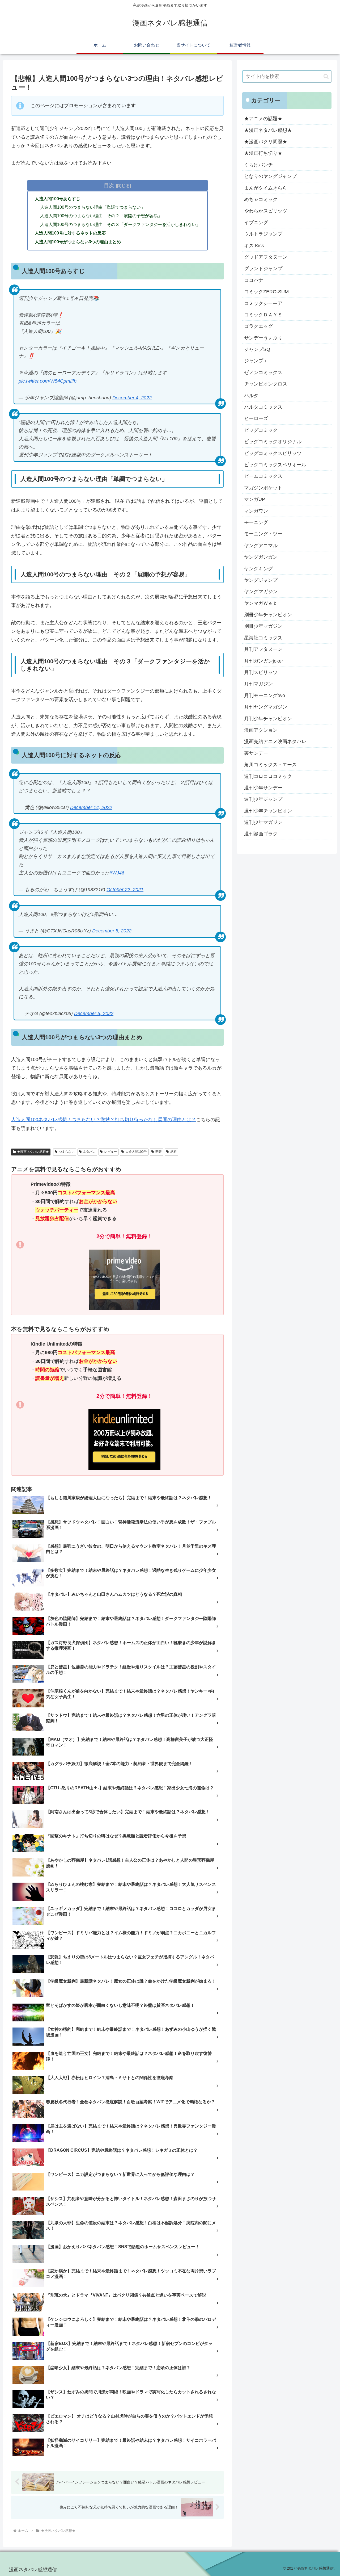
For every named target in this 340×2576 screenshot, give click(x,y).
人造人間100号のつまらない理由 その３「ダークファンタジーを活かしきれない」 (120, 224)
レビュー (110, 1152)
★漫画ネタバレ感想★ (33, 1152)
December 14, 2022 (91, 807)
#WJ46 (117, 873)
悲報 (159, 1152)
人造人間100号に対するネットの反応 (70, 233)
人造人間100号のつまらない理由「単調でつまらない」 (93, 207)
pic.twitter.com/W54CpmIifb (48, 381)
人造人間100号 (136, 1152)
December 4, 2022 (132, 398)
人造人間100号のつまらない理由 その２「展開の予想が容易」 (101, 216)
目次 (109, 185)
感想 (173, 1152)
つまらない (67, 1152)
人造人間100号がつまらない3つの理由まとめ (78, 242)
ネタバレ (89, 1152)
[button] (326, 76)
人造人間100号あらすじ (58, 199)
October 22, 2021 (125, 890)
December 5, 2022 (112, 931)
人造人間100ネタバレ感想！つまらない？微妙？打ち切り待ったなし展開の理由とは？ (104, 1120)
